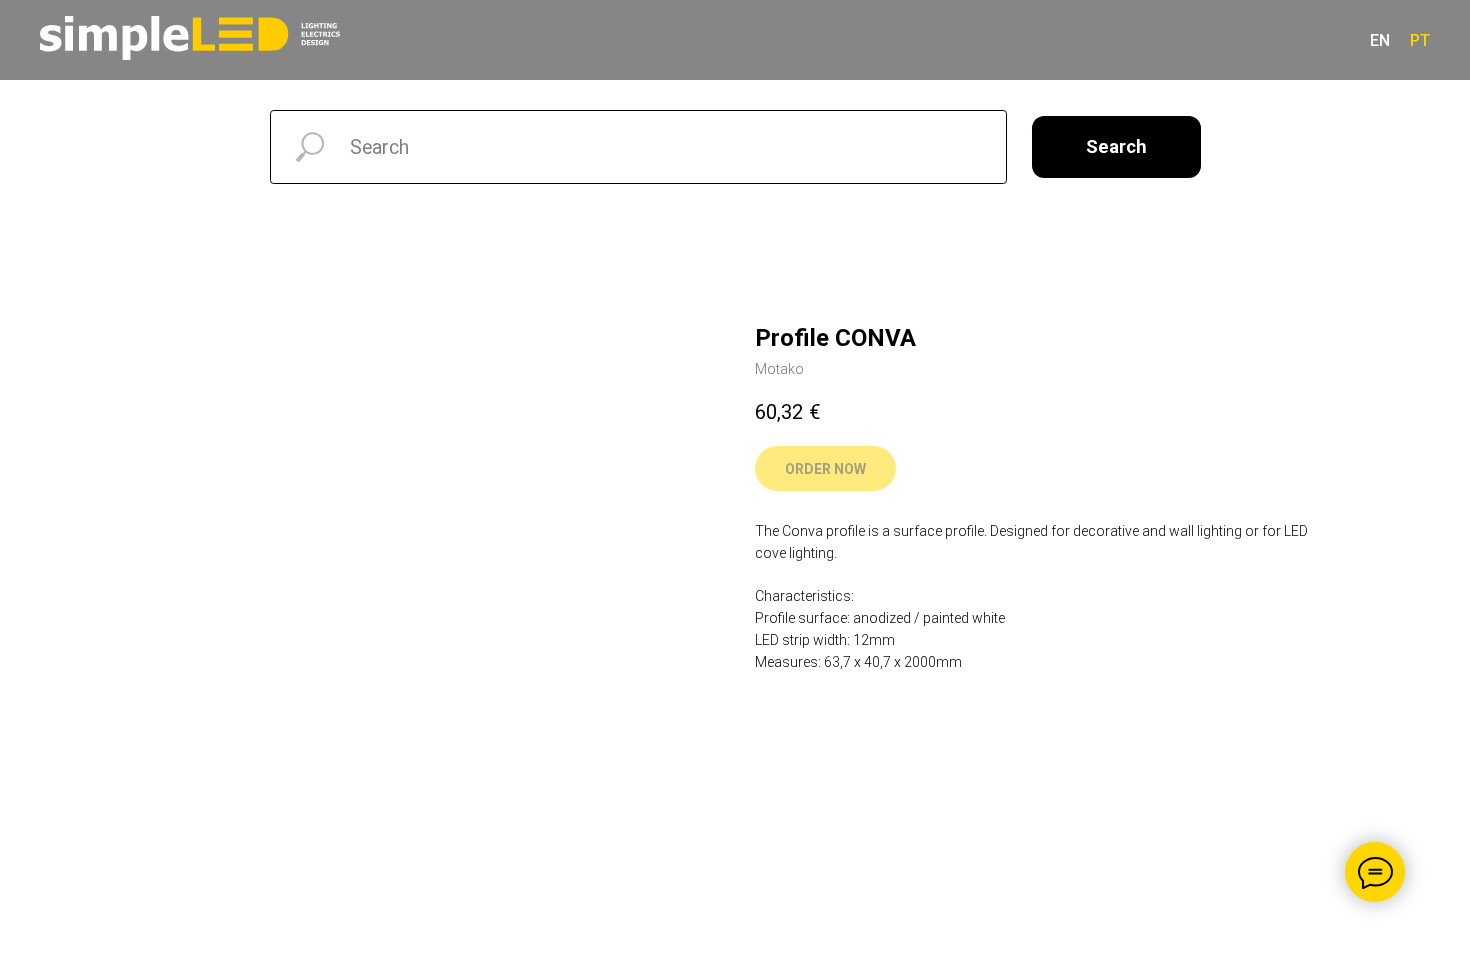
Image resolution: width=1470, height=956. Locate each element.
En (1380, 40)
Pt (1420, 40)
